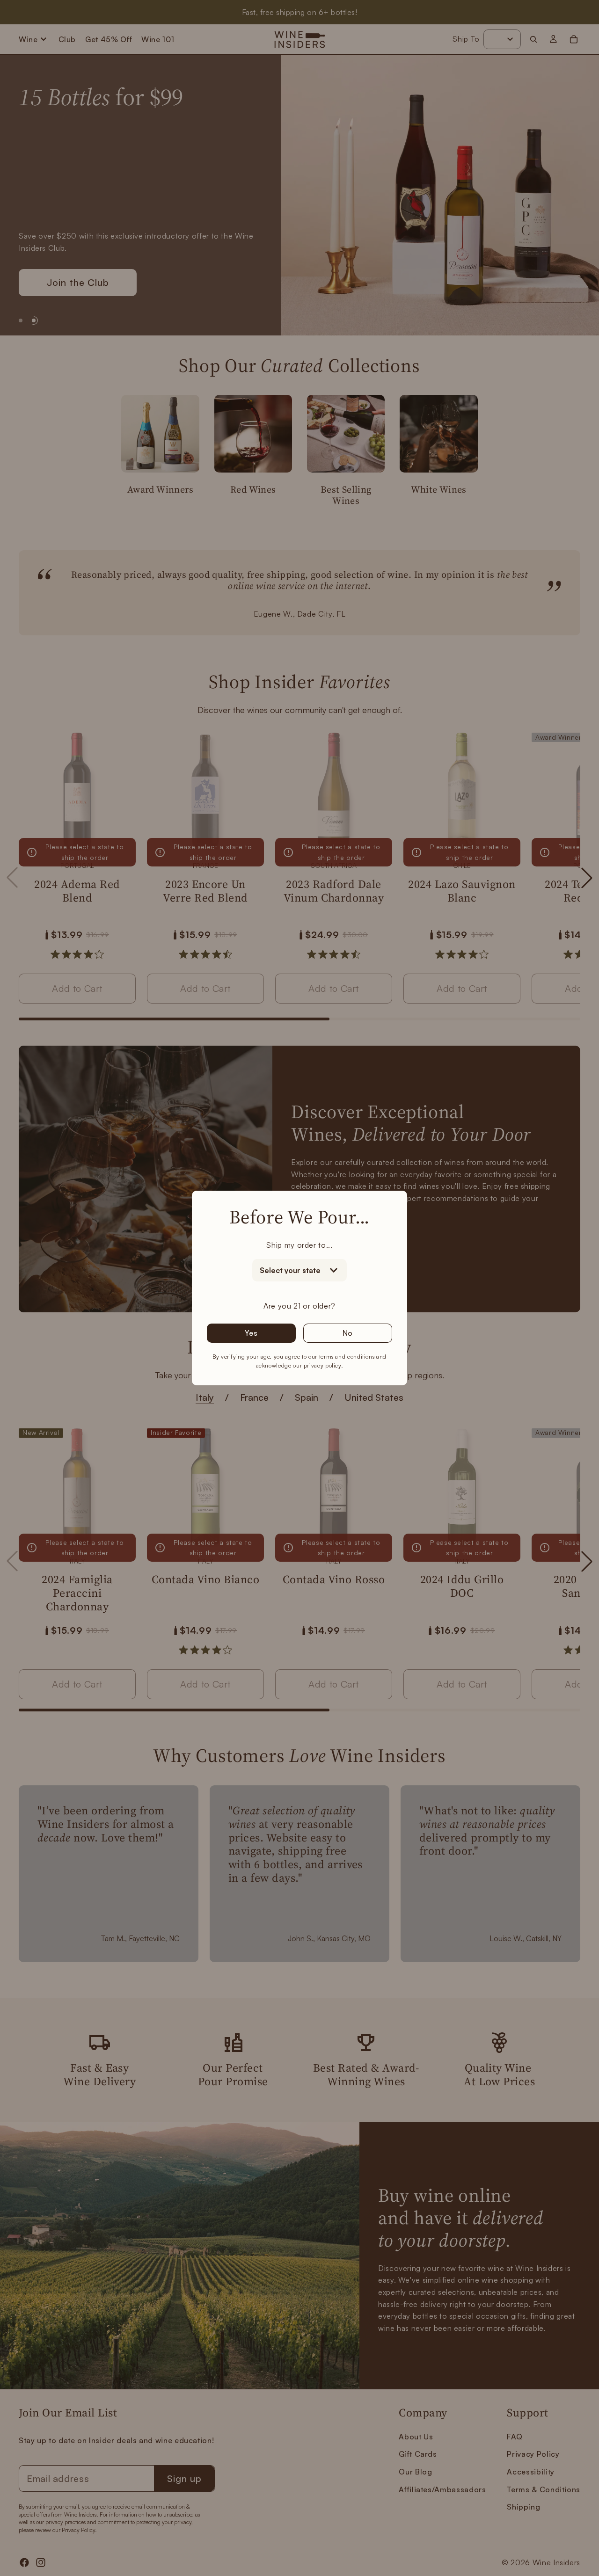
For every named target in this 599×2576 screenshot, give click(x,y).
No (348, 1333)
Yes (251, 1333)
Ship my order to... (299, 1245)
